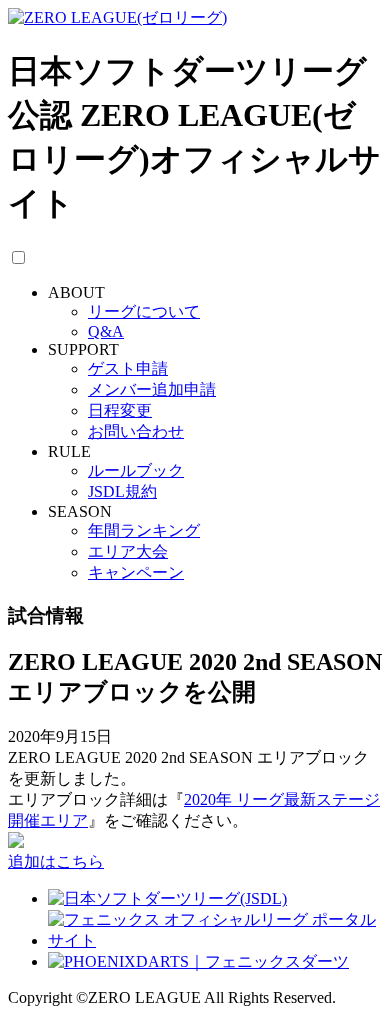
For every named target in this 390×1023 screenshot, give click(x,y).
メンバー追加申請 (152, 389)
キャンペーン (136, 572)
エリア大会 (128, 551)
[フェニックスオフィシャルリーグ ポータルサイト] (215, 940)
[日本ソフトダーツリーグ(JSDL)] (167, 898)
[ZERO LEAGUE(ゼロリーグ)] (117, 17)
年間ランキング (144, 530)
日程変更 (120, 410)
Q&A (106, 331)
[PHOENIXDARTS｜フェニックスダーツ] (198, 961)
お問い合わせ (136, 431)
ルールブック (136, 470)
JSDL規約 (122, 491)
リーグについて (144, 311)
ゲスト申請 (128, 368)
